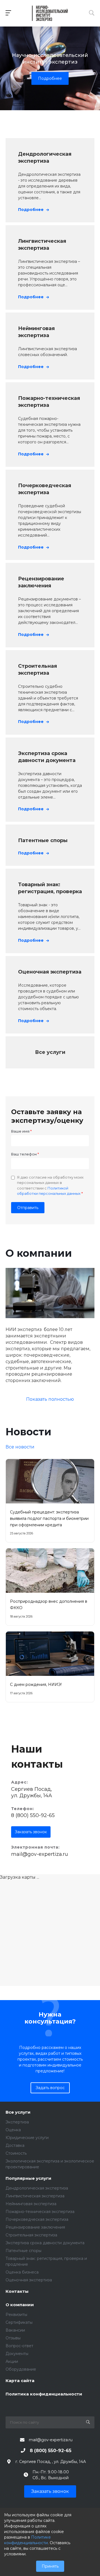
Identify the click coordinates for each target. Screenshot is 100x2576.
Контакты (17, 2292)
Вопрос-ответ (19, 2346)
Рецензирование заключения (35, 2227)
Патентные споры (23, 2251)
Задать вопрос (50, 2088)
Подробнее (50, 78)
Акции (12, 2361)
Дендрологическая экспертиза (37, 2188)
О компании (20, 2305)
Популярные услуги (28, 2179)
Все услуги (18, 2112)
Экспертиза (17, 2122)
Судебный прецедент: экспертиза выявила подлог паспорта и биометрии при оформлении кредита (49, 1518)
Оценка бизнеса (22, 2272)
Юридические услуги (27, 2138)
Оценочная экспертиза (29, 2280)
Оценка (13, 2130)
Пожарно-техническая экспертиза (40, 2212)
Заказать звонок (31, 1832)
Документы (17, 2354)
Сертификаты (19, 2322)
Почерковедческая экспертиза (37, 2219)
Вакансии (15, 2330)
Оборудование (21, 2369)
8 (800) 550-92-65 (33, 1815)
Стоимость (16, 2153)
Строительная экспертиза (31, 2235)
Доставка (15, 2145)
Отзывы (13, 2338)
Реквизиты (16, 2315)
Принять (50, 2566)
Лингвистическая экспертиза (35, 2196)
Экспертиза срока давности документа (45, 2243)
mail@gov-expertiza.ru (40, 1854)
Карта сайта (20, 2381)
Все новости (20, 1447)
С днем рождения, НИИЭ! (36, 1685)
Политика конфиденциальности (44, 2394)
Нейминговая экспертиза (31, 2204)
